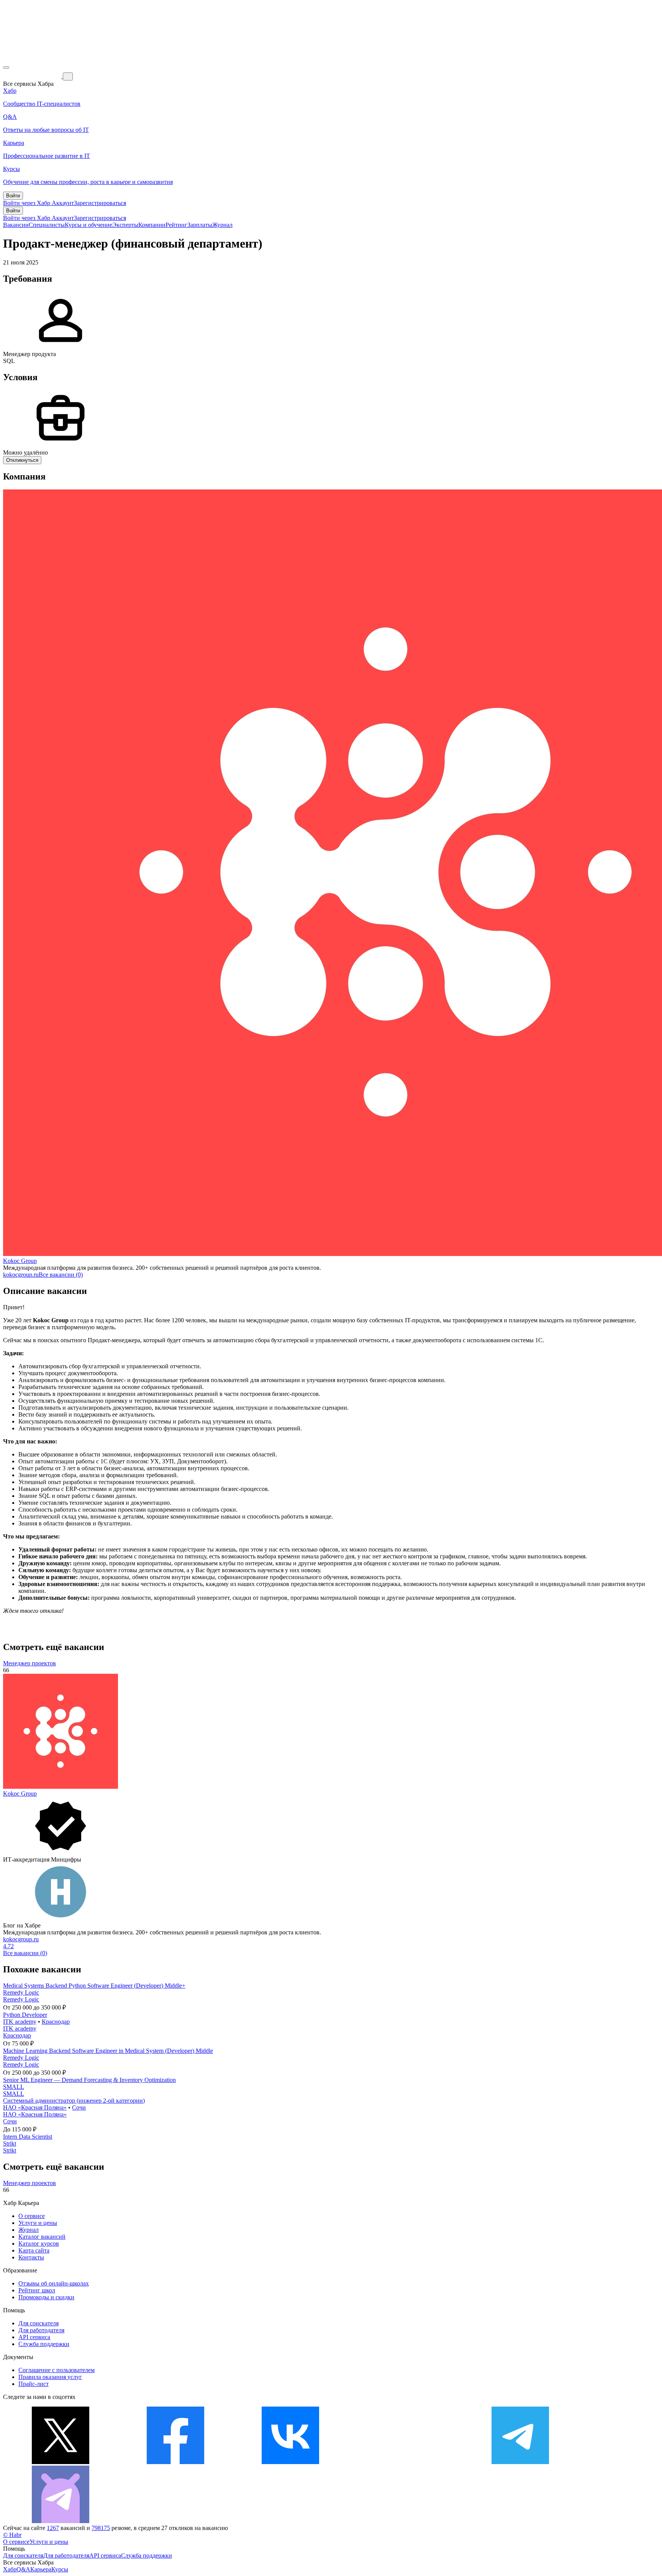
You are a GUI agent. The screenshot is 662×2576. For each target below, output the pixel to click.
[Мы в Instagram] (405, 2462)
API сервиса (34, 2337)
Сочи (79, 2107)
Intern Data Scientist (28, 2137)
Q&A (23, 2569)
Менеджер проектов (29, 1663)
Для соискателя (39, 2323)
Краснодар (56, 2022)
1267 (53, 2528)
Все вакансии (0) (61, 1275)
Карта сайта (34, 2250)
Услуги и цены (38, 2223)
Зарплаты (200, 225)
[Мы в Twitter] (61, 2462)
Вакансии (16, 225)
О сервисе (32, 2216)
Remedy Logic (21, 1992)
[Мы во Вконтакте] (290, 2462)
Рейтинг (176, 225)
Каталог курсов (39, 2244)
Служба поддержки (44, 2344)
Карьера (41, 2569)
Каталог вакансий (42, 2237)
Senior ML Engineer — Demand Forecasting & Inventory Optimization (89, 2080)
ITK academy (20, 2022)
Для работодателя (41, 2330)
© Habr (12, 2535)
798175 (101, 2528)
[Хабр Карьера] (33, 76)
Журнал (222, 225)
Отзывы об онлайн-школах (54, 2283)
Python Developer (25, 2015)
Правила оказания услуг (50, 2377)
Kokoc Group (20, 1261)
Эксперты (125, 225)
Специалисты (47, 225)
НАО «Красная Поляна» (35, 2107)
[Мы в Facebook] (175, 2462)
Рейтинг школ (37, 2290)
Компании (152, 225)
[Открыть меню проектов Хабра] (6, 67)
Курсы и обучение (88, 225)
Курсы (60, 2569)
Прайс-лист (34, 2384)
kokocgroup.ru (21, 1275)
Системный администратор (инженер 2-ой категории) (74, 2101)
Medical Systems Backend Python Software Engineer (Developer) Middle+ (94, 1986)
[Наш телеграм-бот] (61, 2521)
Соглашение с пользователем (57, 2370)
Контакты (31, 2257)
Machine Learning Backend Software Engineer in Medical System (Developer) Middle (108, 2051)
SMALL (14, 2087)
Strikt (10, 2143)
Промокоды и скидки (46, 2297)
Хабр (10, 2569)
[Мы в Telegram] (520, 2462)
